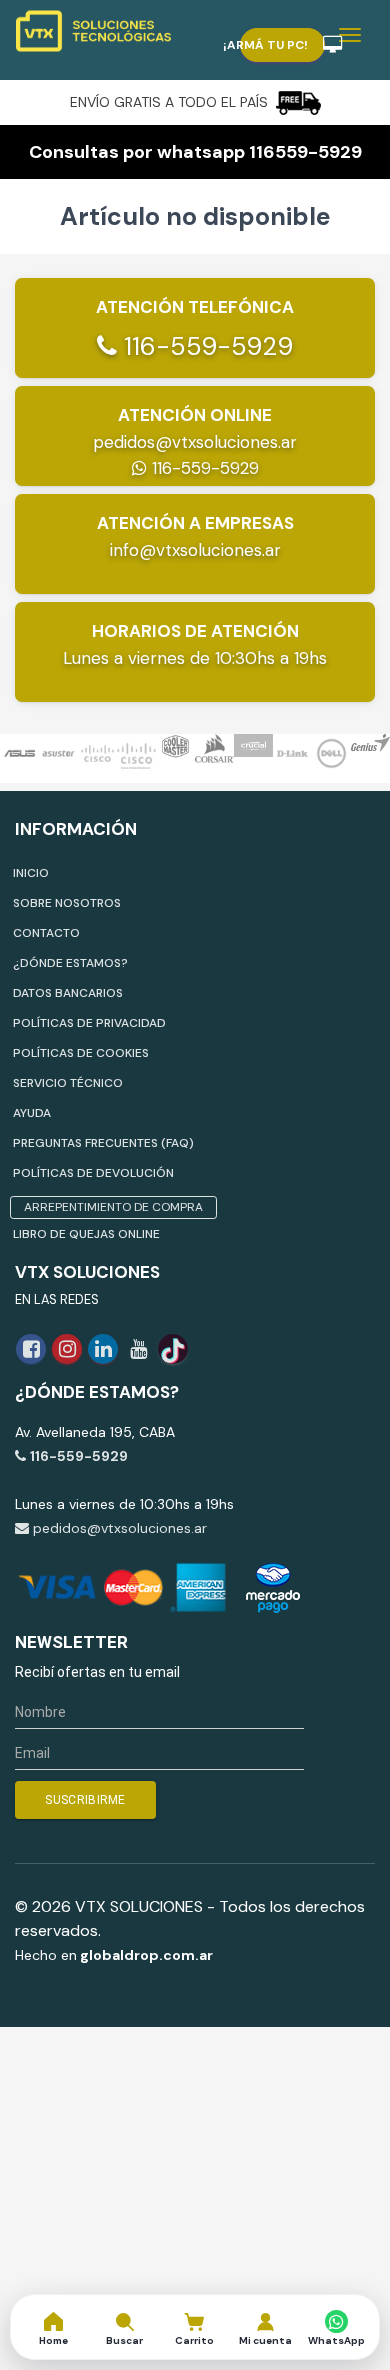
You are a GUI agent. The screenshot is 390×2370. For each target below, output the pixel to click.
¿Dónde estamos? (70, 963)
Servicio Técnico (68, 1083)
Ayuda (32, 1113)
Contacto (46, 933)
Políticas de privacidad (89, 1023)
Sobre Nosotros (67, 903)
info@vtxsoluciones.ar (195, 550)
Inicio (31, 873)
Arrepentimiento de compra (113, 1207)
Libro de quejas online (86, 1234)
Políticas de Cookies (81, 1053)
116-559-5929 (205, 346)
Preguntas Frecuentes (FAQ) (103, 1143)
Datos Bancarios (68, 993)
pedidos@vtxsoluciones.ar (195, 442)
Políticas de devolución (93, 1173)
